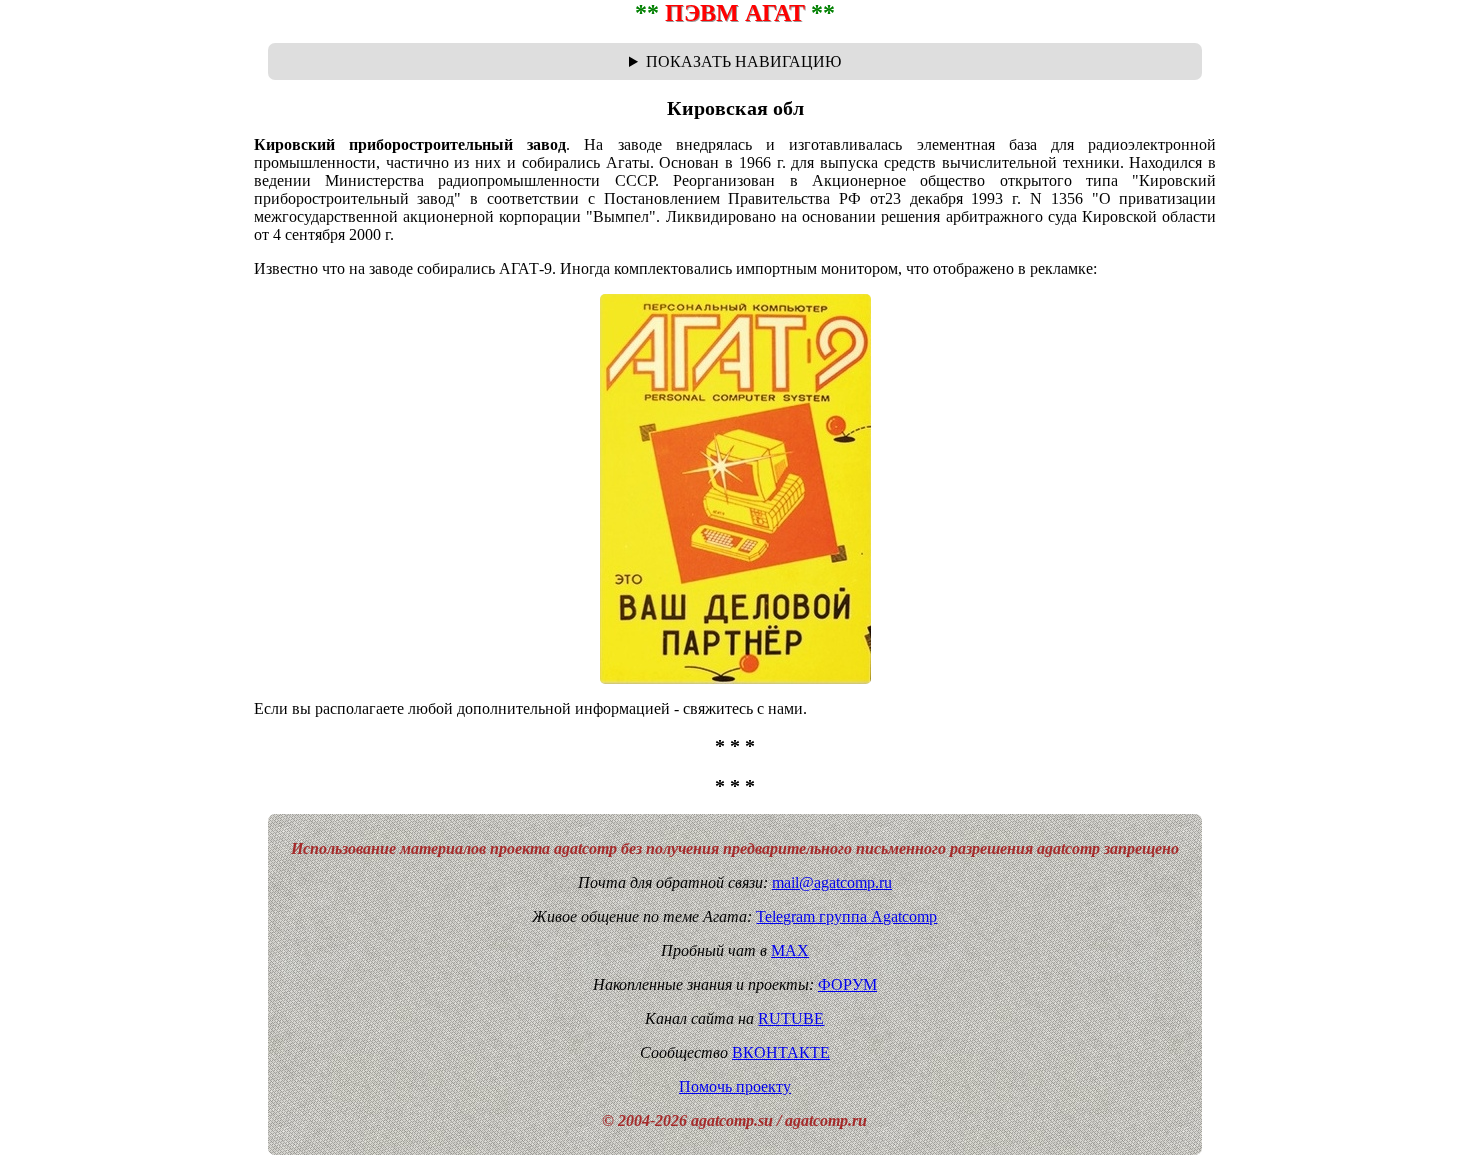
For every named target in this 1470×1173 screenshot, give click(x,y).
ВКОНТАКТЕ (781, 1052)
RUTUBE (791, 1018)
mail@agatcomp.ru (832, 882)
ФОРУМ (847, 984)
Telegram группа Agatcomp (846, 916)
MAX (790, 950)
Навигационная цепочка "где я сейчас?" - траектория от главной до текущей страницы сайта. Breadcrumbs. (735, 62)
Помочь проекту (735, 1086)
